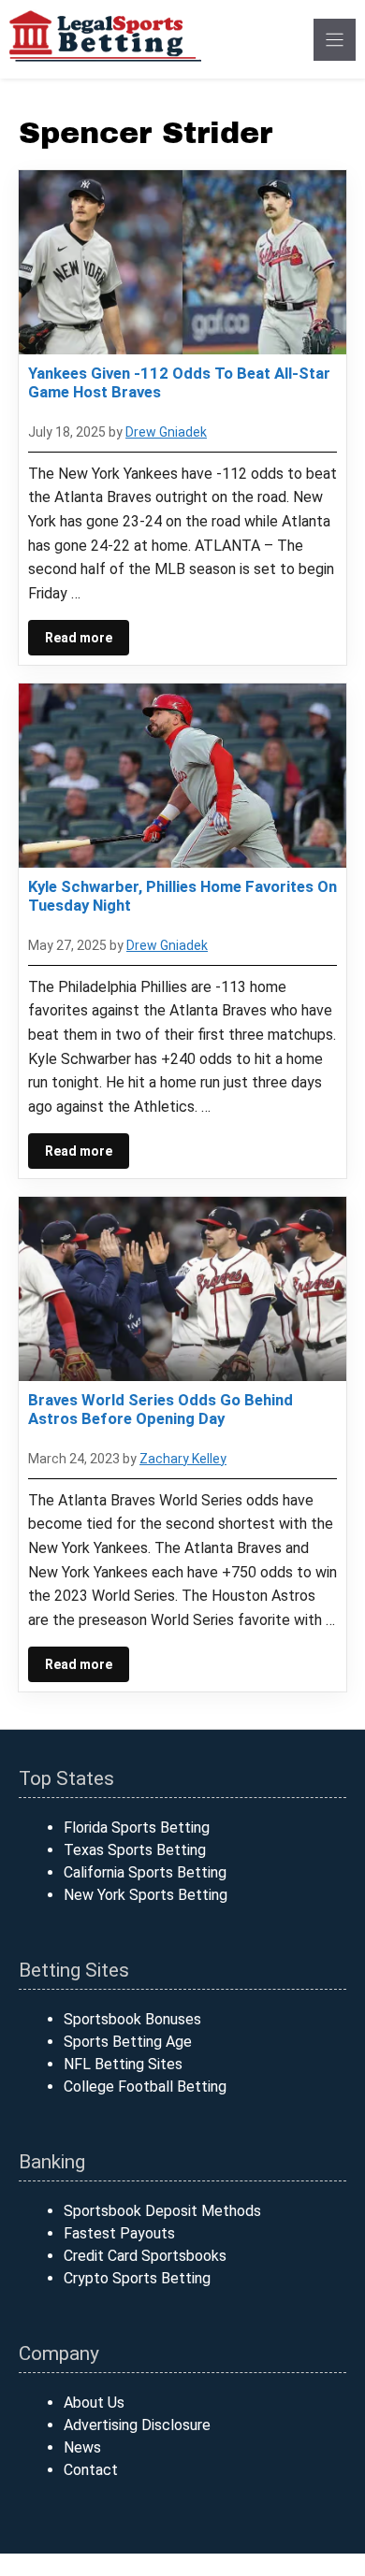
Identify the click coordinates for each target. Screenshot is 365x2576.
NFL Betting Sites (123, 2064)
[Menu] (335, 40)
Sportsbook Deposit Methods (162, 2211)
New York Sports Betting (146, 1895)
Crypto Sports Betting (137, 2278)
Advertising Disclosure (137, 2425)
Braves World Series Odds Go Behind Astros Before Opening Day (161, 1409)
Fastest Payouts (119, 2233)
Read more (79, 638)
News (82, 2447)
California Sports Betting (145, 1872)
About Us (94, 2403)
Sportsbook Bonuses (132, 2019)
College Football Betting (145, 2087)
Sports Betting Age (128, 2042)
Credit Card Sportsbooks (145, 2256)
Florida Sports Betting (137, 1828)
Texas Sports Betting (135, 1850)
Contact (91, 2470)
